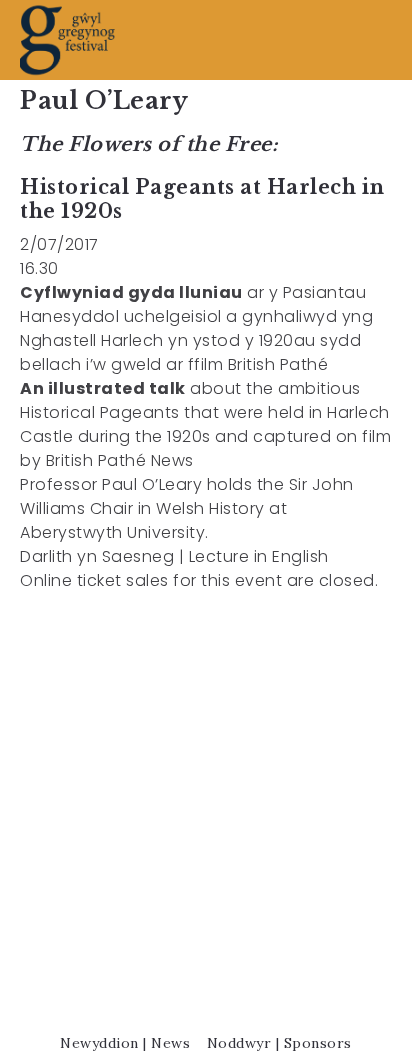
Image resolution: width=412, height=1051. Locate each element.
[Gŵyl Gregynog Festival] (67, 40)
